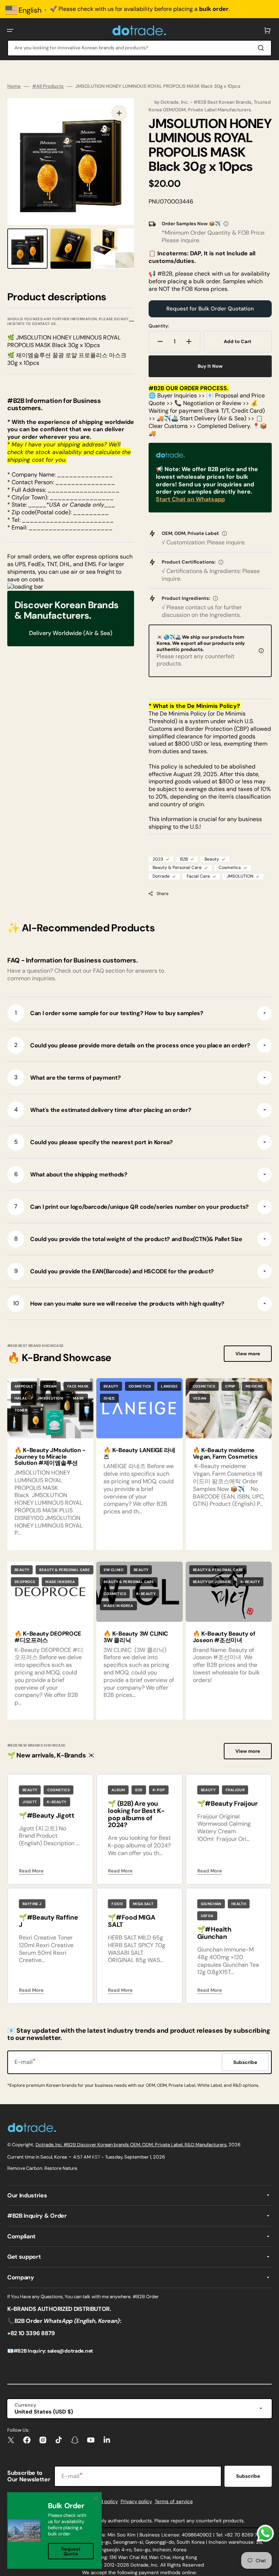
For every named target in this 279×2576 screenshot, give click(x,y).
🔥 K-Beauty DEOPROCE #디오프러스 (48, 1637)
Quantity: (159, 326)
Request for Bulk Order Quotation (210, 309)
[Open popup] (226, 224)
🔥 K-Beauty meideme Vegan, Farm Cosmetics (225, 1453)
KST (96, 2157)
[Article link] (139, 1464)
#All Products (48, 86)
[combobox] (139, 48)
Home (14, 86)
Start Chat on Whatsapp (190, 499)
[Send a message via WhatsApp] (265, 2533)
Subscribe (248, 2476)
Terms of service (174, 2501)
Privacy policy (136, 2501)
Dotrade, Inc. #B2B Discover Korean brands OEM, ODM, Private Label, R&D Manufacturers (131, 2145)
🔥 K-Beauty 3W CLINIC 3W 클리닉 (136, 1637)
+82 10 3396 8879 (31, 2333)
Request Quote (71, 2551)
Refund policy (102, 2501)
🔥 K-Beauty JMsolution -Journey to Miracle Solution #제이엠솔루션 (50, 1456)
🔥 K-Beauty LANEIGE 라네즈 (139, 1453)
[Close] (96, 2498)
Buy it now (210, 366)
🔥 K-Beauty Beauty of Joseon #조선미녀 (224, 1637)
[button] (10, 30)
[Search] (262, 48)
